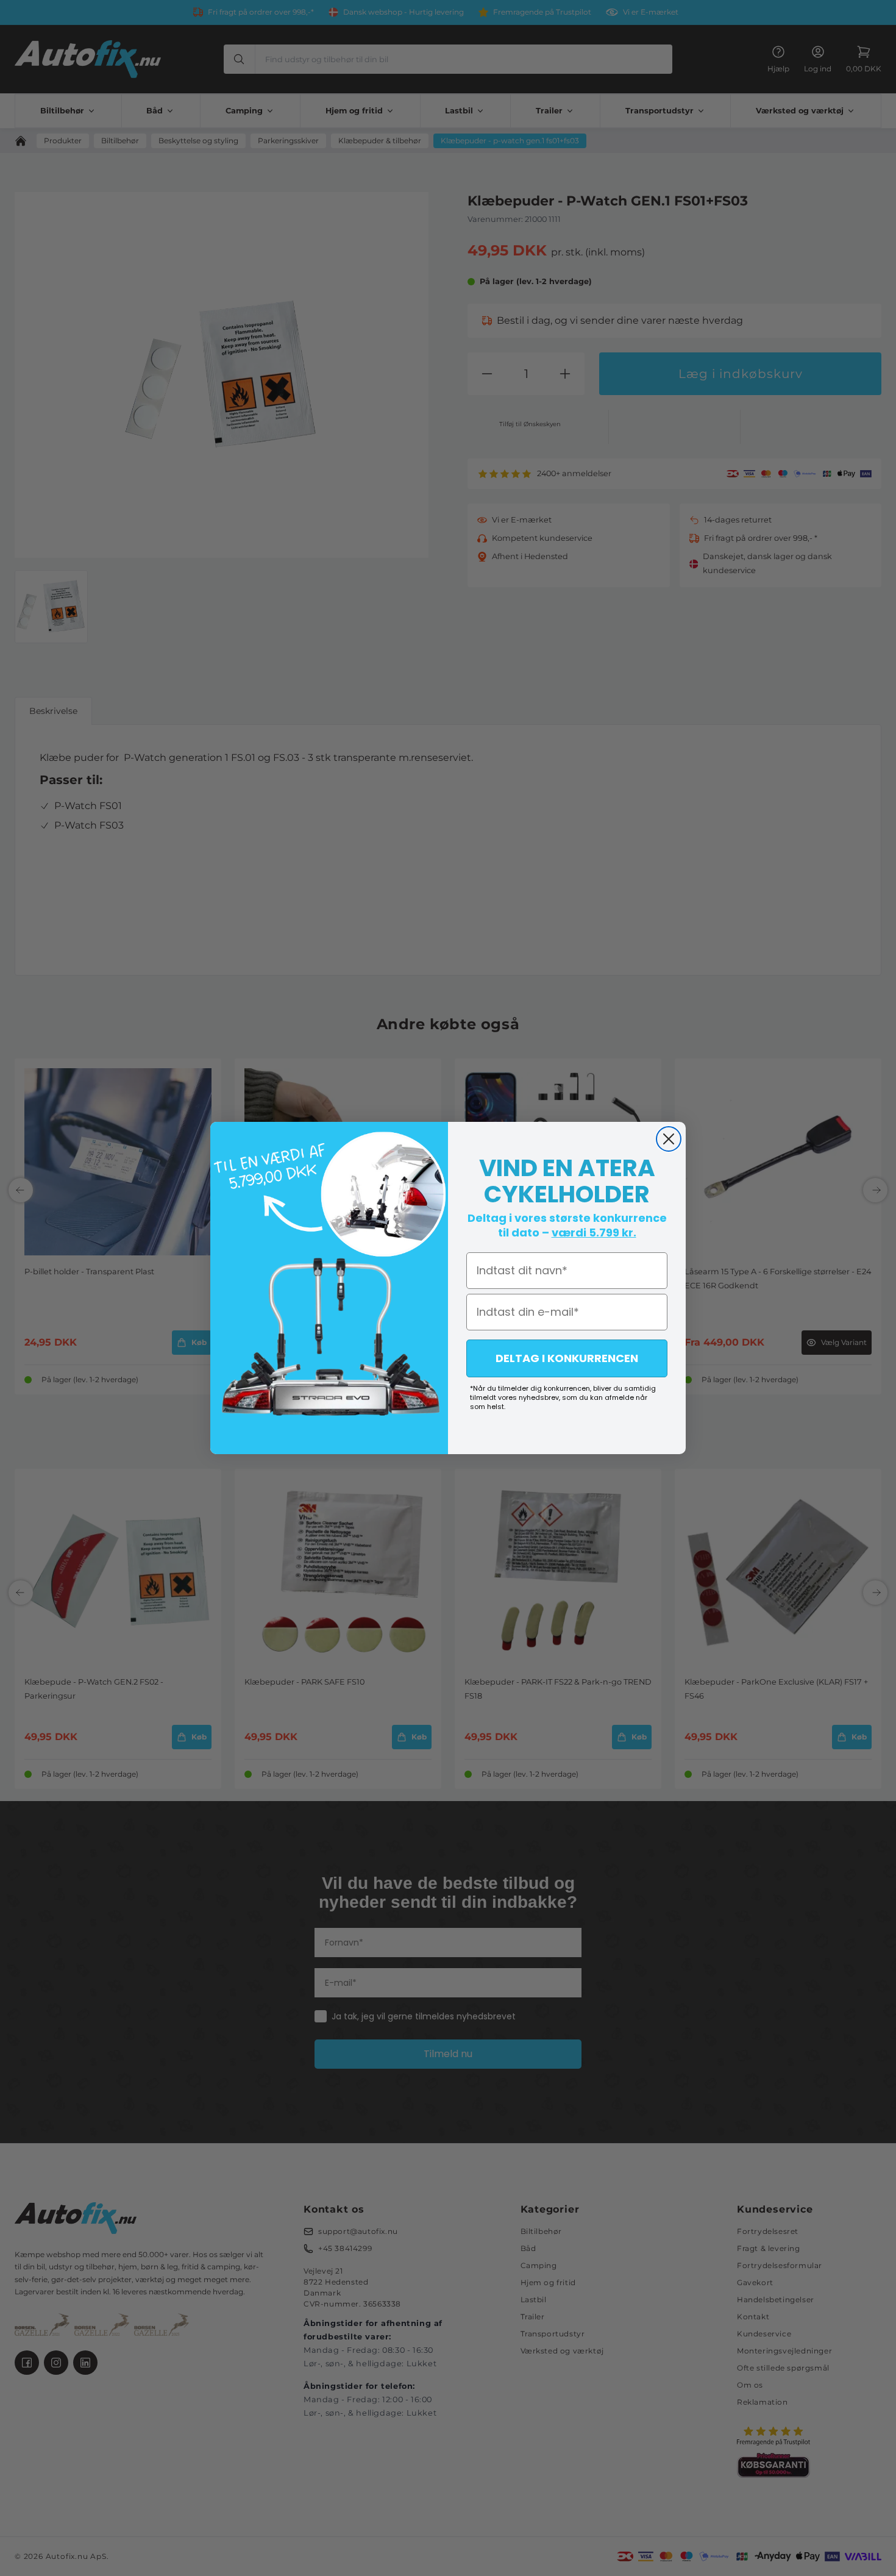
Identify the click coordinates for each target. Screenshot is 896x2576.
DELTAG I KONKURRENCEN (567, 1358)
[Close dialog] (669, 1139)
